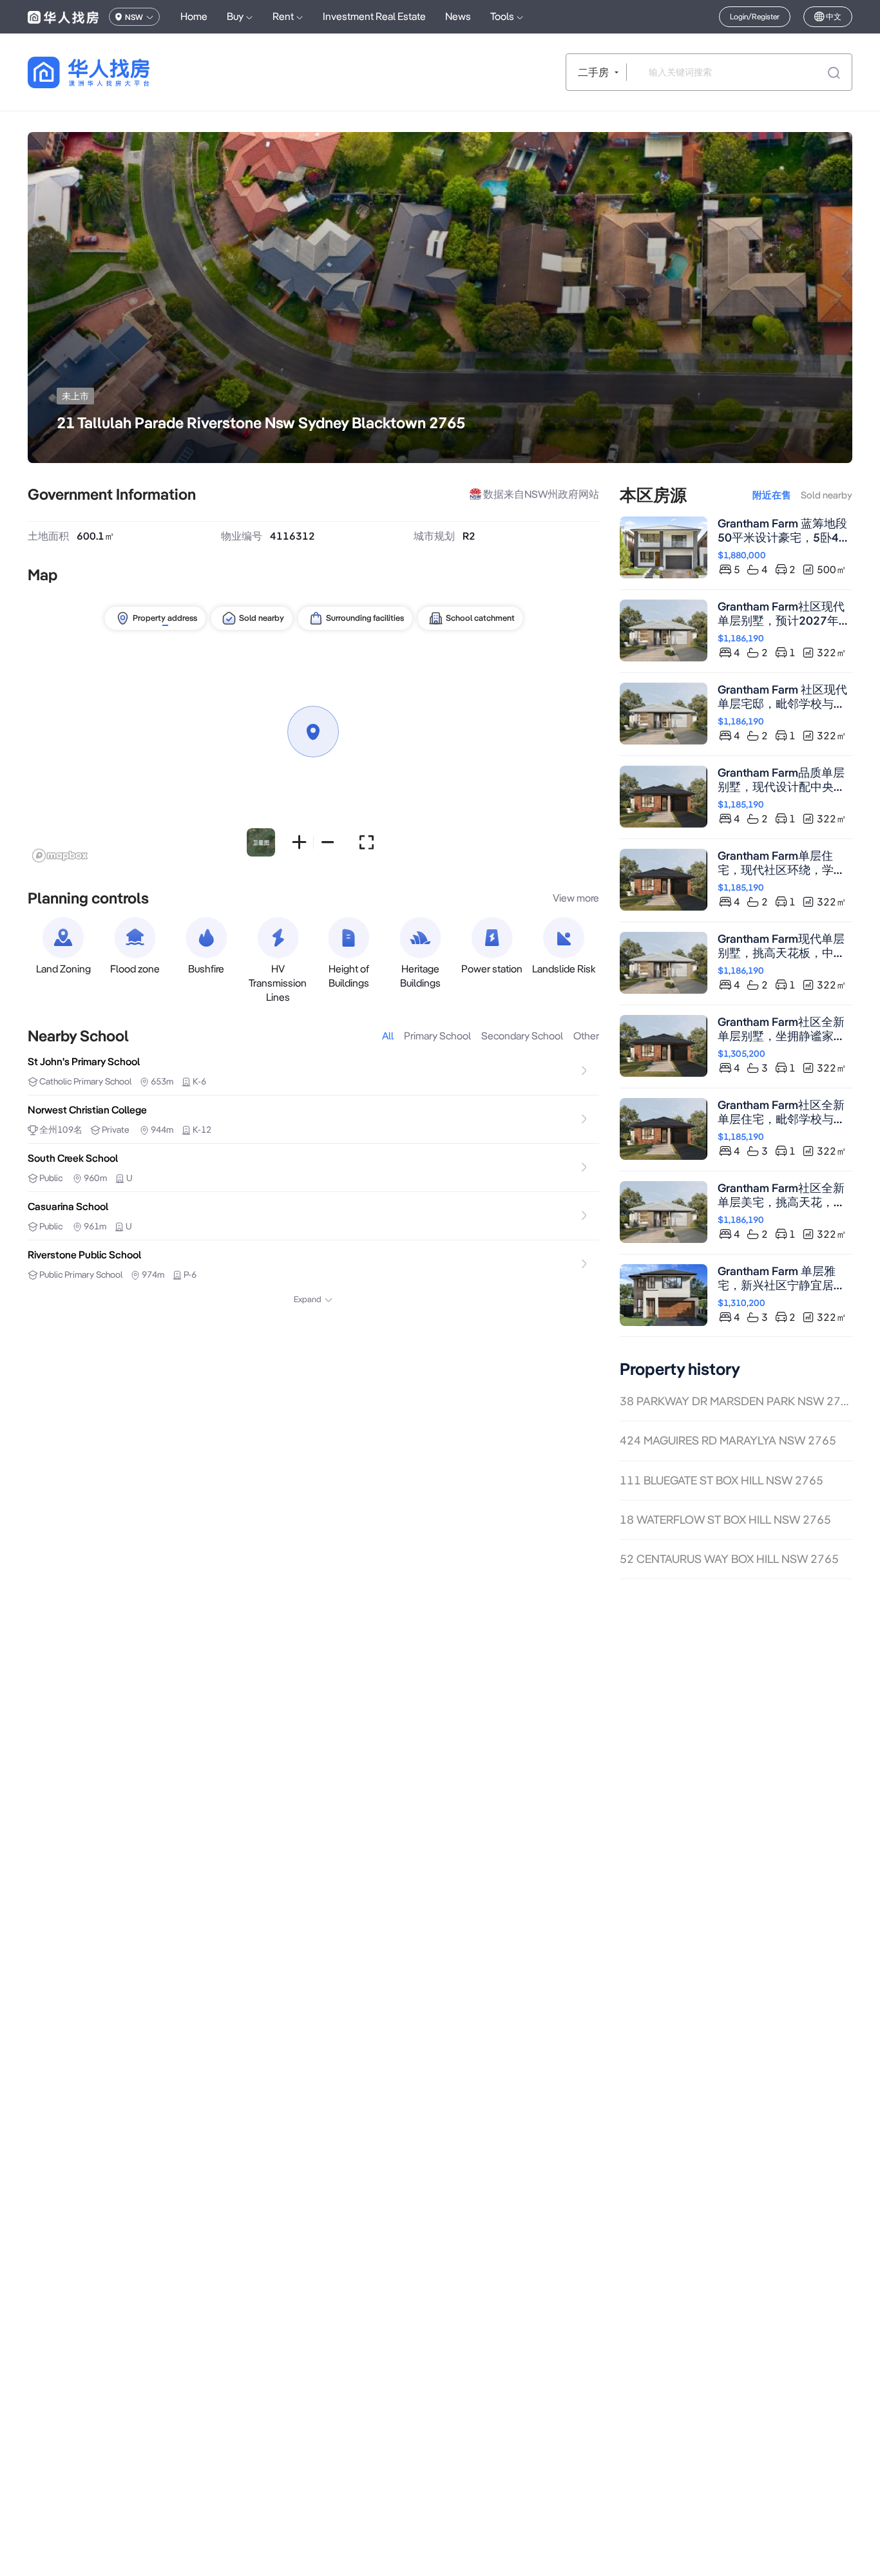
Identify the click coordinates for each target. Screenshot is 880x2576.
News (458, 16)
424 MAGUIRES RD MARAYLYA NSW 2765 (728, 1440)
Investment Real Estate (374, 16)
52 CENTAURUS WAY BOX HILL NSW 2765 (729, 1559)
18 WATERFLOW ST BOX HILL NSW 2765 (725, 1520)
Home (194, 16)
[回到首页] (111, 72)
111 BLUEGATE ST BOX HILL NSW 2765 (722, 1480)
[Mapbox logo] (60, 856)
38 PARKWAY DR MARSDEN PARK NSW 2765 (736, 1401)
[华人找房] (63, 17)
